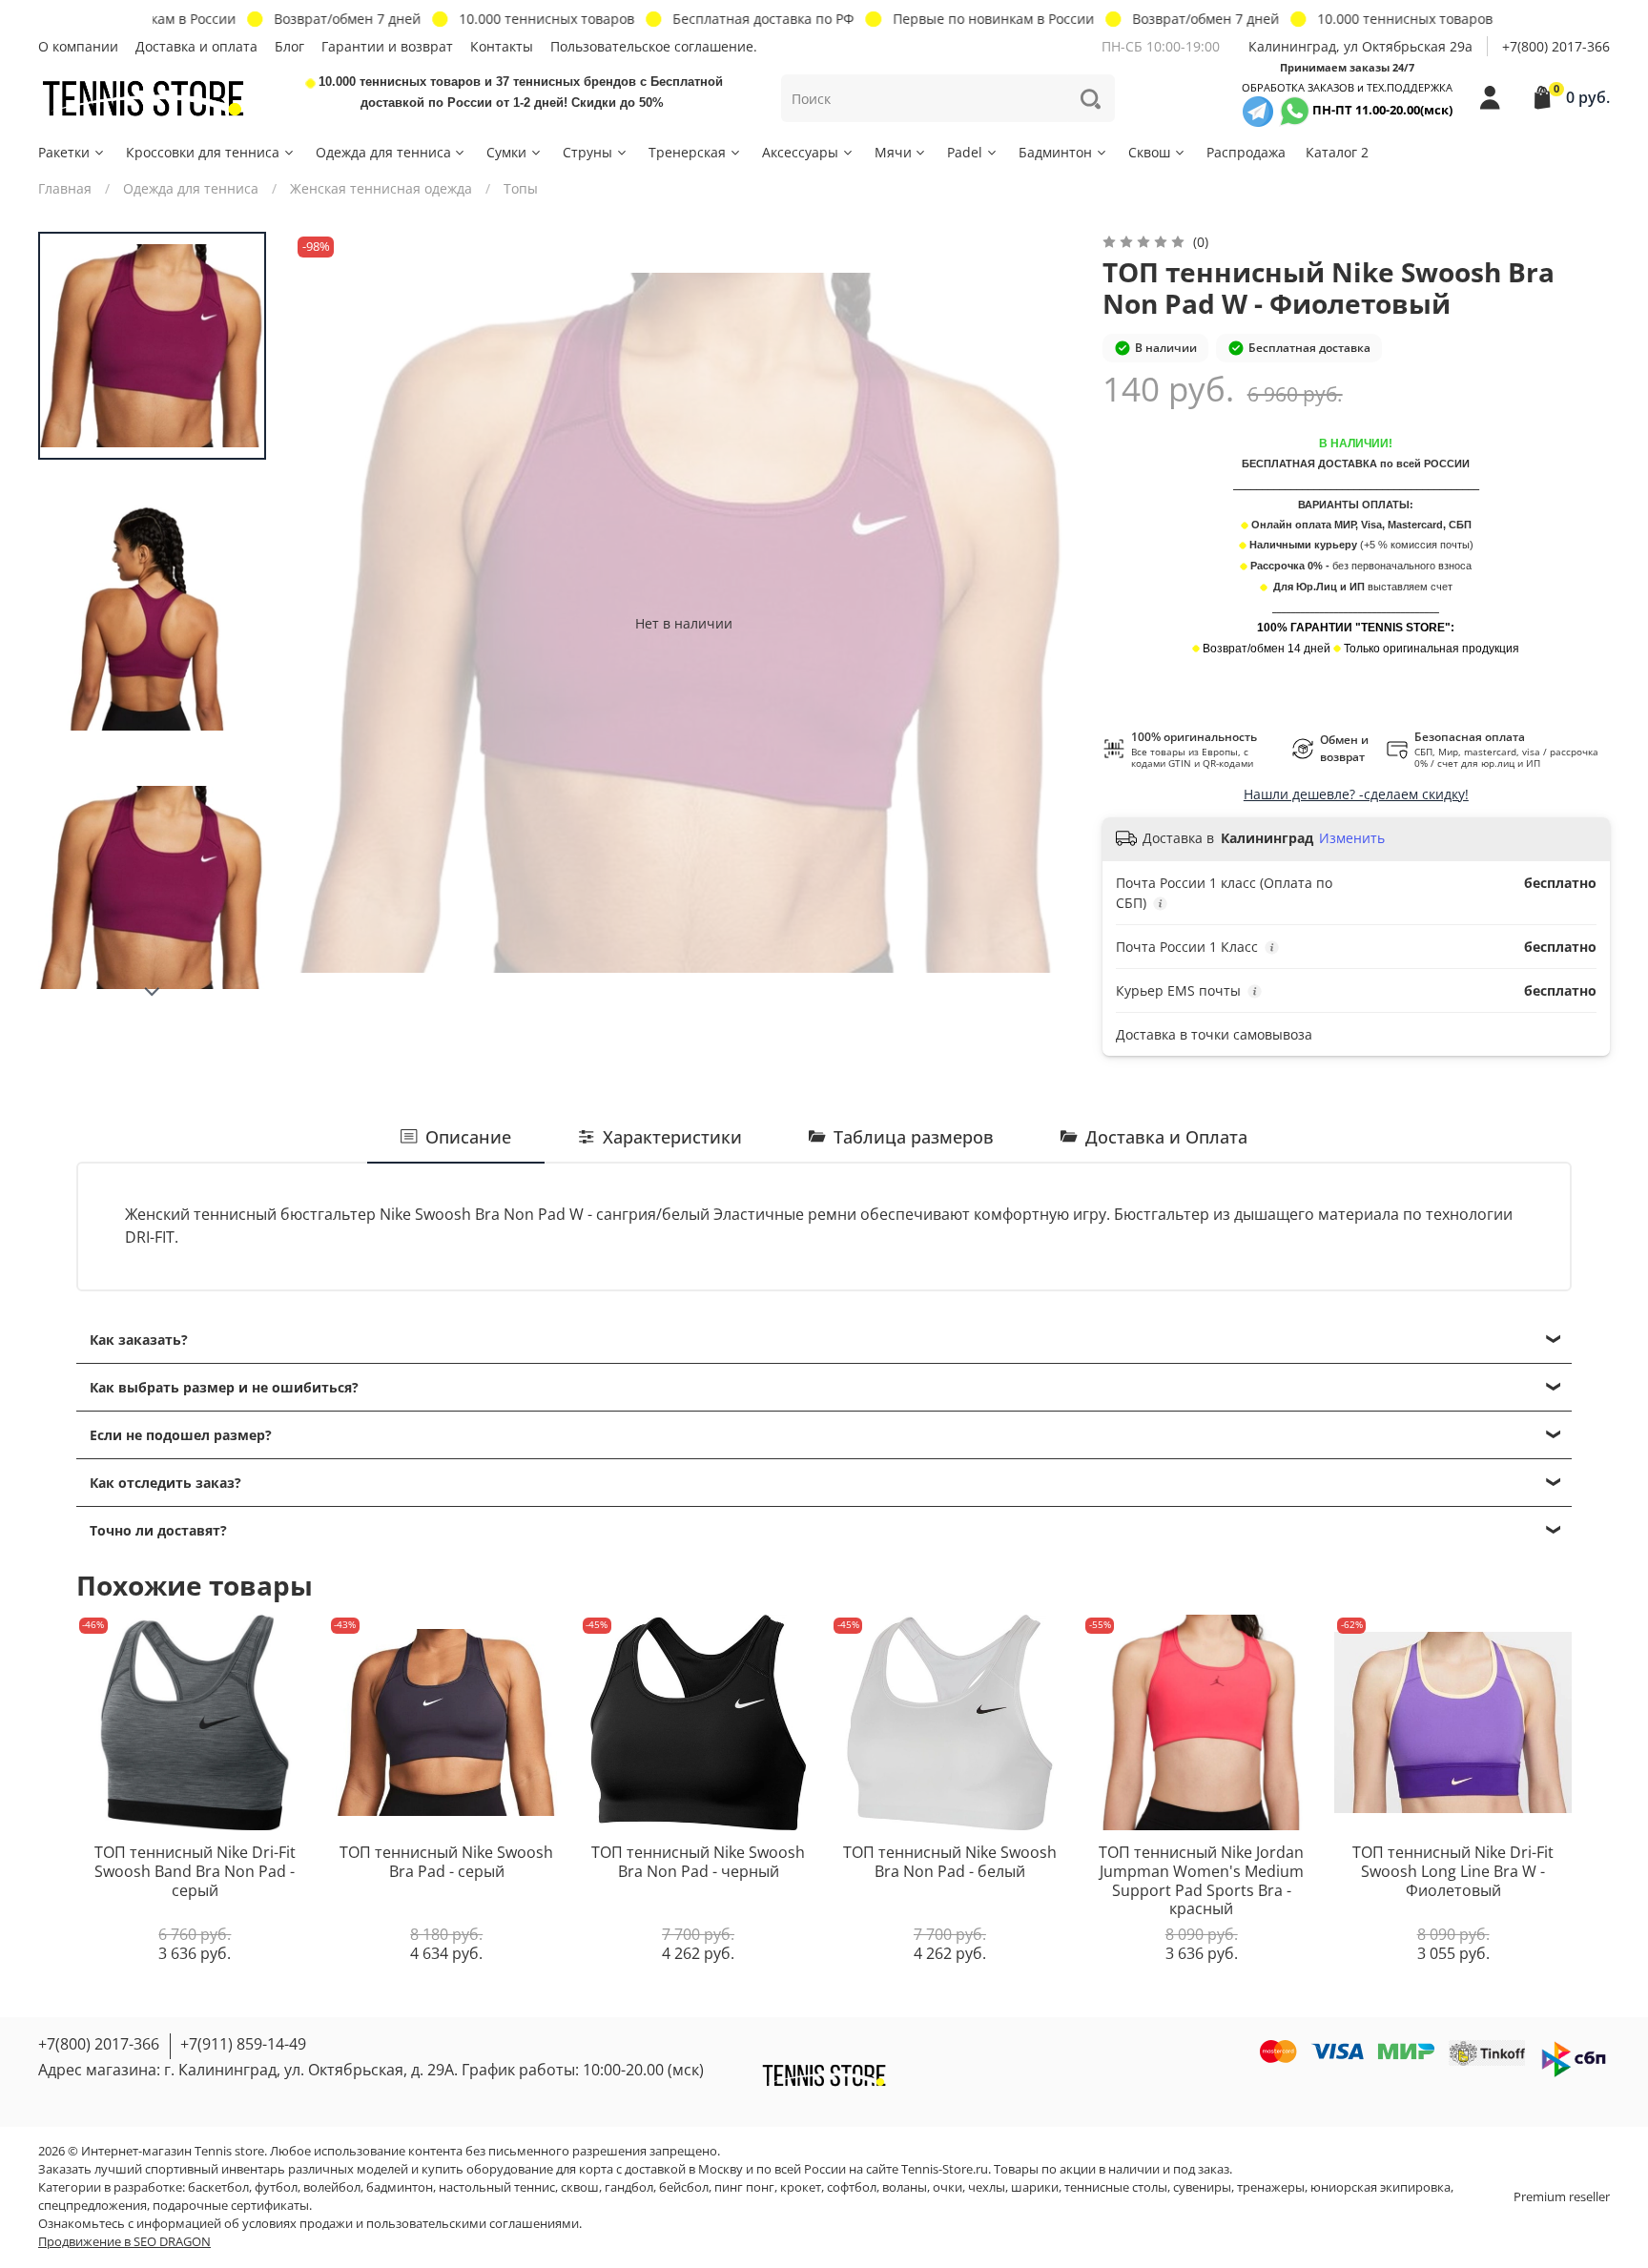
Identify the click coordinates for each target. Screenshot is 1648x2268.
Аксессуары (800, 152)
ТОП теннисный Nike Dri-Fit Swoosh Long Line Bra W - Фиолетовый (1453, 1872)
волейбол (332, 2187)
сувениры (1202, 2187)
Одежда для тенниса (383, 152)
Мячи (893, 152)
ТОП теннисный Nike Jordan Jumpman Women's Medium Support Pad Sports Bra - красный (1201, 1881)
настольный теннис (497, 2187)
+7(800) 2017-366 (1556, 46)
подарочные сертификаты (231, 2206)
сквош (580, 2187)
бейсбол (684, 2187)
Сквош (1149, 152)
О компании (78, 46)
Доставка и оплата (196, 46)
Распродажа (1246, 152)
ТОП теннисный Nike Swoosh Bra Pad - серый (446, 1863)
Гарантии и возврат (387, 46)
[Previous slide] (326, 623)
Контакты (502, 46)
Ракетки (64, 152)
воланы (905, 2187)
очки (948, 2187)
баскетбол (218, 2187)
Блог (289, 46)
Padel (965, 152)
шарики (1035, 2187)
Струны (587, 152)
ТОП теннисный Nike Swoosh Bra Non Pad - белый (950, 1863)
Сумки (506, 152)
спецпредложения (93, 2206)
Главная (65, 188)
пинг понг (744, 2187)
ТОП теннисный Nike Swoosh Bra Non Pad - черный (698, 1863)
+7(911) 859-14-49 (243, 2044)
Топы (521, 188)
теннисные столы (1116, 2187)
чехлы (987, 2187)
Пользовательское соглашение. (654, 46)
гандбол (629, 2187)
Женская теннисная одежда (381, 188)
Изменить (1352, 838)
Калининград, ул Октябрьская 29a (1360, 46)
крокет (801, 2187)
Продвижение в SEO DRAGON (124, 2242)
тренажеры (1271, 2187)
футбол (276, 2187)
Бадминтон (1055, 152)
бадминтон (400, 2187)
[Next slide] (153, 992)
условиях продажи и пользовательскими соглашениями (411, 2224)
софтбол (852, 2187)
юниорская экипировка (1380, 2187)
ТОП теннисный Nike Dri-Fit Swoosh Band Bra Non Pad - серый (195, 1872)
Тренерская (687, 152)
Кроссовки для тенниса (203, 152)
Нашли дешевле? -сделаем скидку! (1356, 794)
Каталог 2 (1337, 152)
